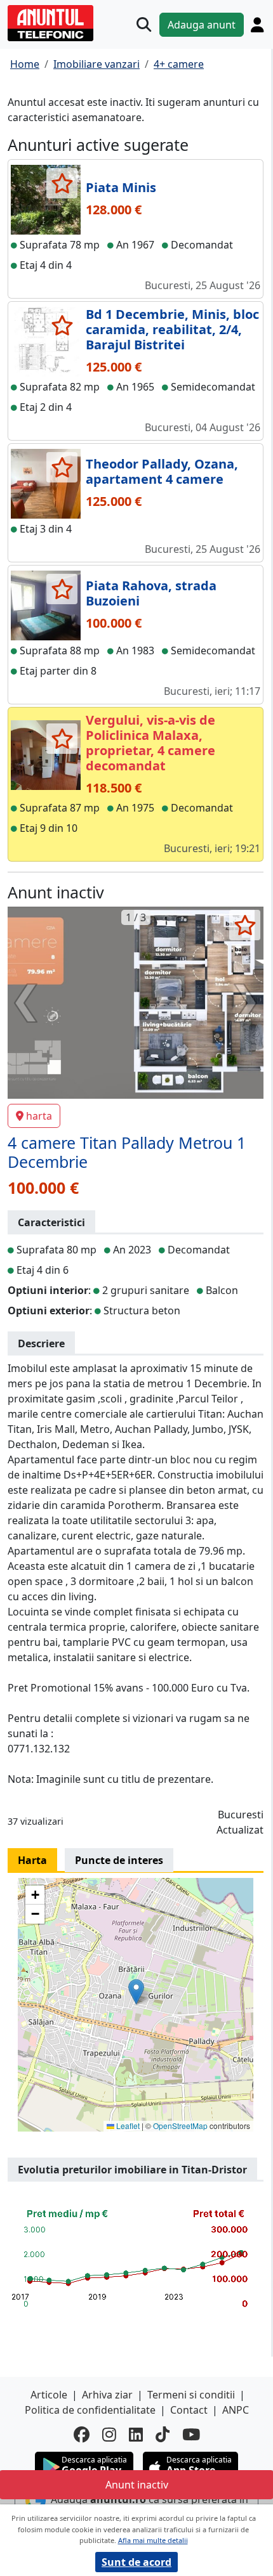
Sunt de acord (136, 2562)
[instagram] (109, 2435)
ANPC (236, 2410)
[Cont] (257, 25)
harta (39, 1116)
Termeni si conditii (191, 2395)
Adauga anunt (202, 25)
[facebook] (82, 2435)
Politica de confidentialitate (90, 2410)
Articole (49, 2395)
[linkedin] (136, 2435)
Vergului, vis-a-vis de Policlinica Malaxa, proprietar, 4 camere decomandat (150, 743)
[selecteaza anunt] (62, 183)
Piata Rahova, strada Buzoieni (151, 593)
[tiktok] (163, 2435)
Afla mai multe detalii (153, 2540)
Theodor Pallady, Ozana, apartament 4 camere (162, 471)
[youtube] (191, 2435)
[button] (136, 1992)
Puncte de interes (119, 1860)
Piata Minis (121, 187)
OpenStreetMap (180, 2126)
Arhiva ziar (107, 2395)
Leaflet (127, 2126)
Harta (32, 1860)
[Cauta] (144, 24)
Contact (189, 2410)
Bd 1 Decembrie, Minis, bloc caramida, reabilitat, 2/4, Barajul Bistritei (172, 329)
